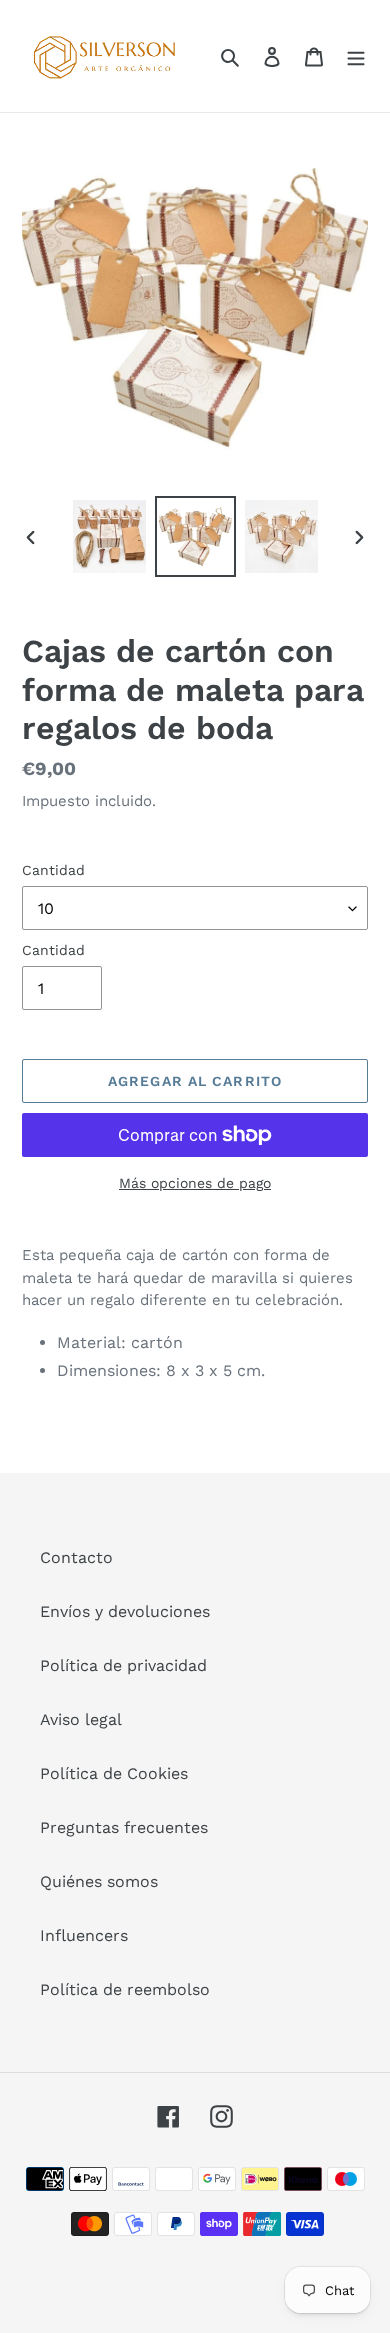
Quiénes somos (99, 1881)
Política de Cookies (114, 1773)
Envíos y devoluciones (125, 1611)
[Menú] (356, 56)
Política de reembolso (125, 1989)
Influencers (84, 1935)
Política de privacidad (123, 1665)
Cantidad (53, 870)
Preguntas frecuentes (124, 1827)
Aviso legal (81, 1719)
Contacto (76, 1557)
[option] (110, 536)
